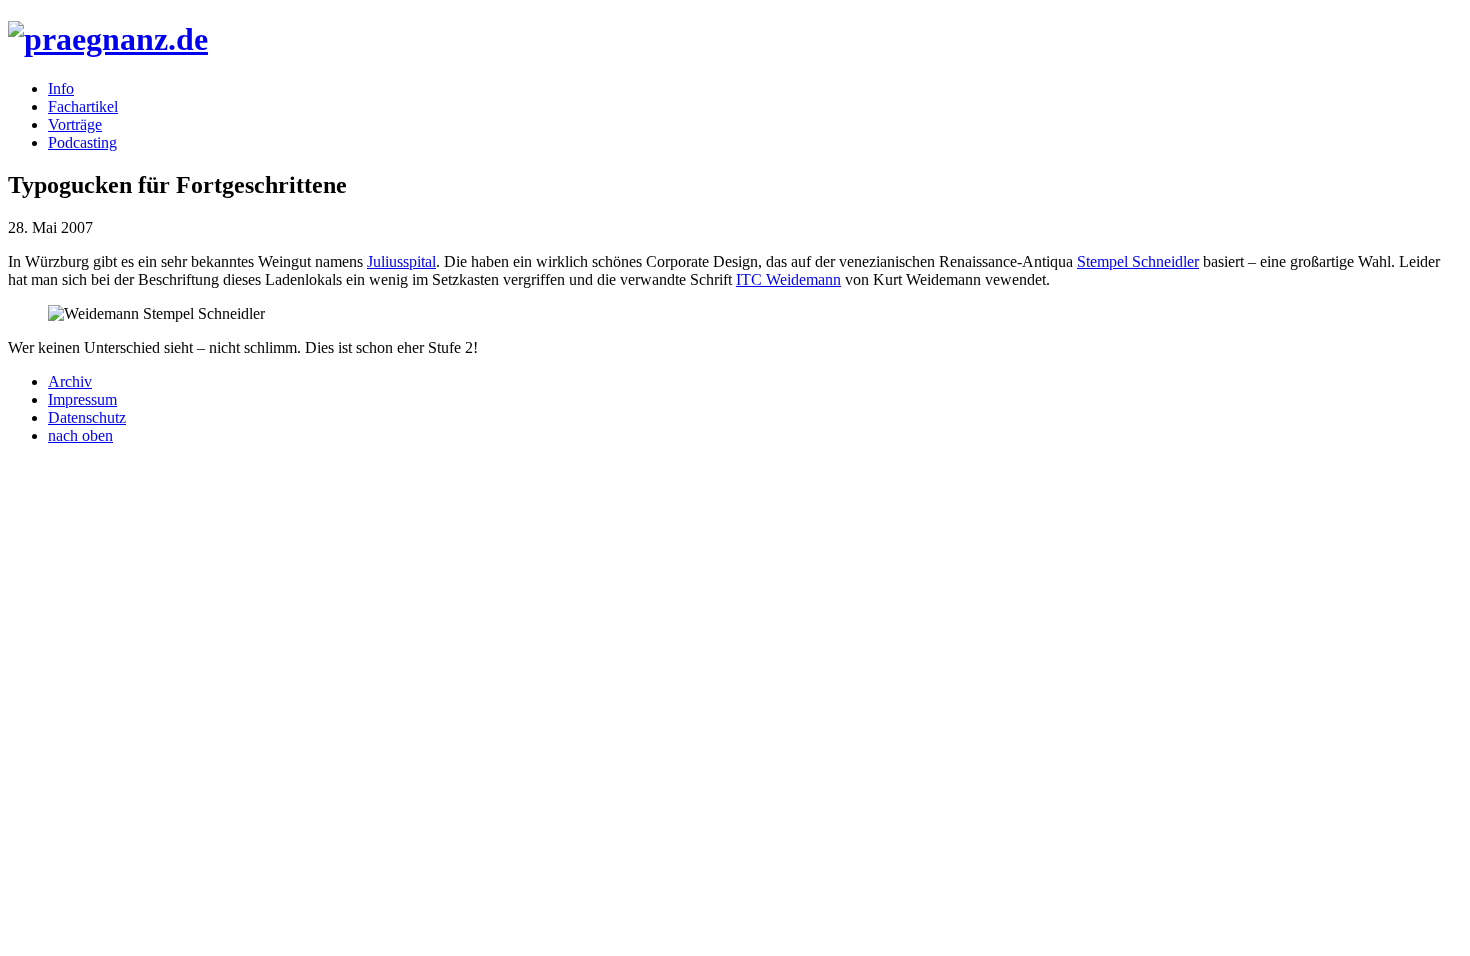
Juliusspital (401, 261)
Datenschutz (87, 417)
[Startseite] (108, 39)
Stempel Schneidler (1138, 261)
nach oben (80, 435)
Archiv (70, 381)
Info (61, 88)
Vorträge (75, 124)
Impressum (82, 399)
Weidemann (788, 279)
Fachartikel (83, 106)
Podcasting (82, 142)
